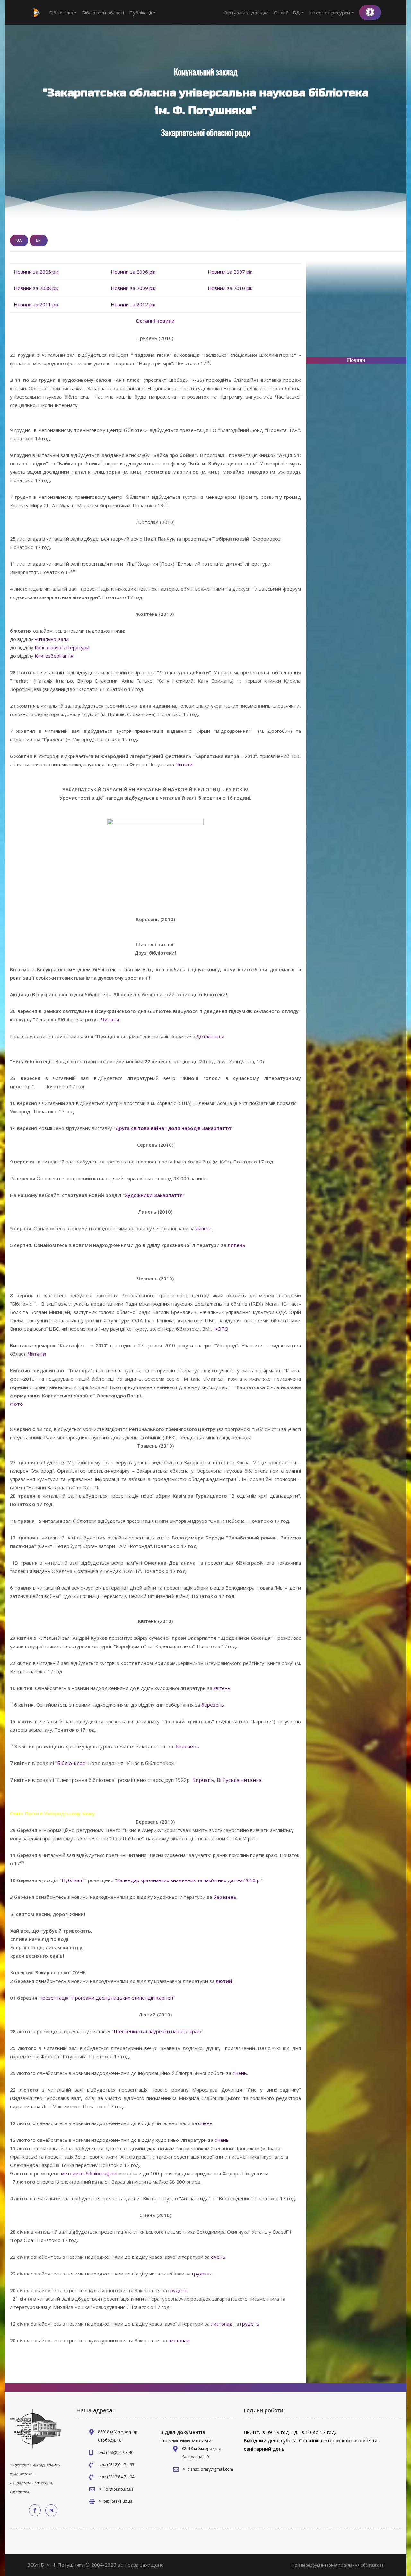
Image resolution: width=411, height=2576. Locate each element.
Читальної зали (52, 639)
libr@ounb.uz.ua (119, 2489)
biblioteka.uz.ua (118, 2501)
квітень (222, 1688)
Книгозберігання (54, 656)
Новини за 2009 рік (133, 288)
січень (240, 2073)
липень (204, 1228)
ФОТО (221, 1329)
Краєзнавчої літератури (62, 647)
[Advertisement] (356, 312)
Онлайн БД (287, 13)
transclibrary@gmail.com (210, 2469)
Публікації (141, 13)
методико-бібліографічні (90, 2173)
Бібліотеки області (103, 13)
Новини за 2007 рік (230, 272)
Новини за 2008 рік (36, 288)
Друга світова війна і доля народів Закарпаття (173, 1128)
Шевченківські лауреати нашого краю (157, 2031)
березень (213, 1705)
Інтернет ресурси (329, 13)
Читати (184, 764)
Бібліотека (61, 13)
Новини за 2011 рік (36, 304)
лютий (224, 1981)
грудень (202, 2274)
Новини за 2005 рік (36, 272)
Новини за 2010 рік (230, 288)
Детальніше (210, 1036)
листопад (222, 2324)
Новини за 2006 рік (133, 272)
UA (19, 240)
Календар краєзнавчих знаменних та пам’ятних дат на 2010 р (188, 1880)
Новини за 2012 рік (133, 304)
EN (39, 240)
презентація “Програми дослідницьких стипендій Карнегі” (107, 1998)
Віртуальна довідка (246, 13)
